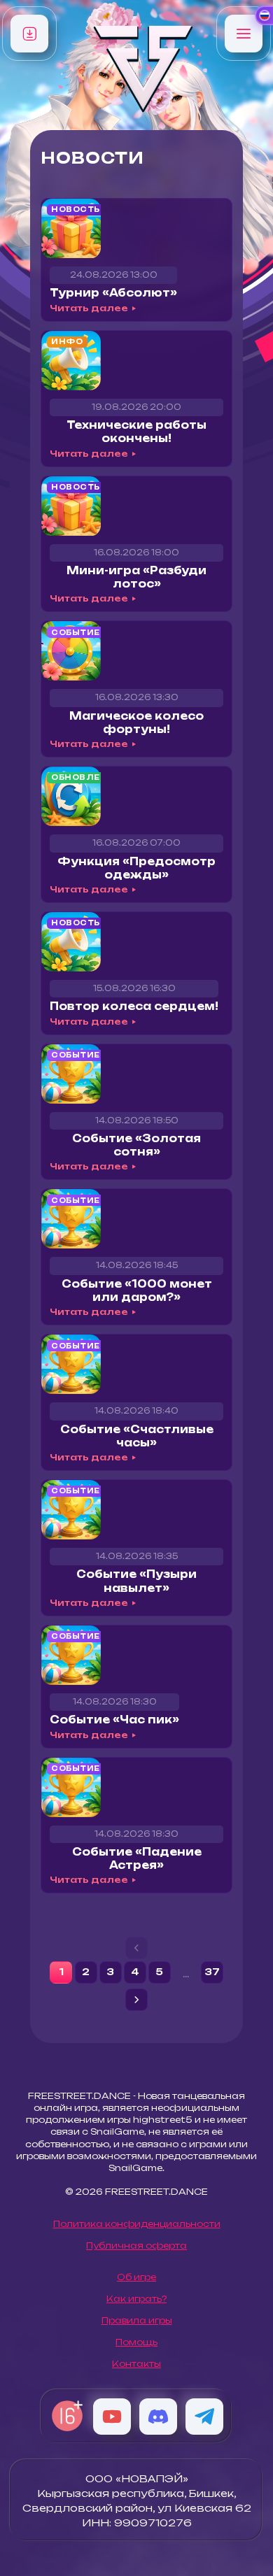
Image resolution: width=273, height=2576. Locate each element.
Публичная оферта (136, 2246)
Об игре (136, 2277)
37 (212, 1972)
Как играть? (136, 2299)
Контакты (136, 2364)
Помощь (136, 2342)
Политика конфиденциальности (137, 2224)
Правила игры (137, 2320)
